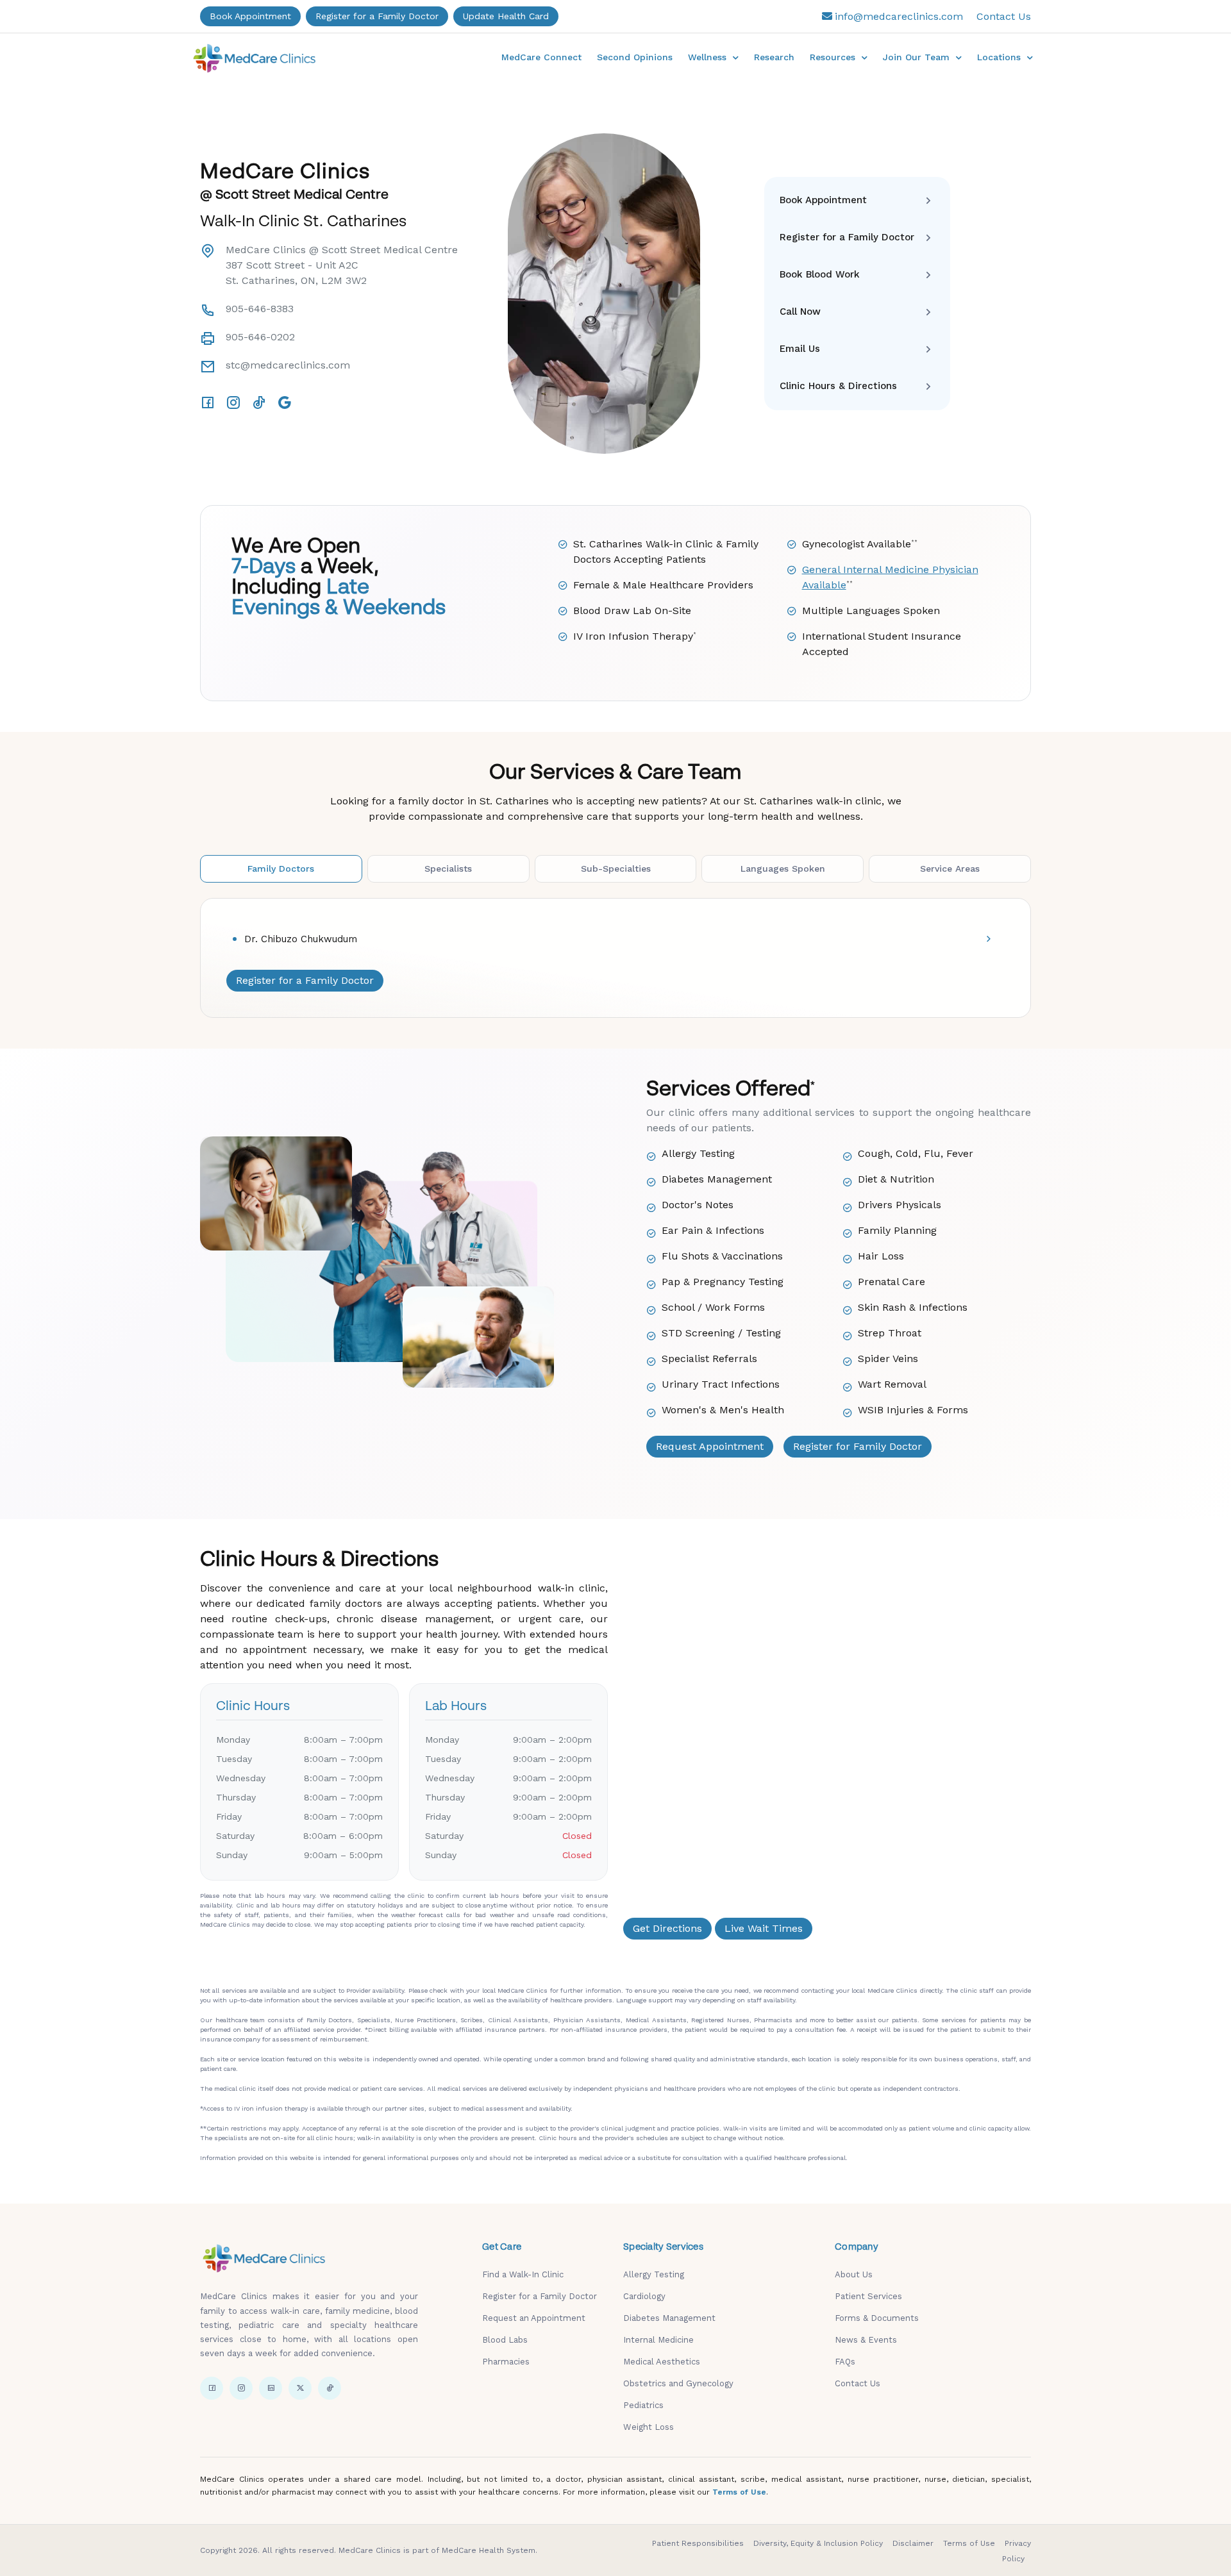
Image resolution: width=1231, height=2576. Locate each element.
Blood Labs (505, 2340)
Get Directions (667, 1928)
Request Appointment (710, 1446)
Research (774, 57)
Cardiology (644, 2296)
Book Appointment (250, 16)
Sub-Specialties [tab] (616, 868)
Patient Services (868, 2296)
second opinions (635, 57)
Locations (1001, 57)
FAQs (845, 2362)
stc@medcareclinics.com (288, 365)
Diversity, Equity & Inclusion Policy (818, 2543)
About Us (854, 2274)
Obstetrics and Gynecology (678, 2383)
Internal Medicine (658, 2340)
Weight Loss (649, 2427)
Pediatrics (643, 2405)
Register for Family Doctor (858, 1446)
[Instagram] (233, 403)
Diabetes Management (669, 2318)
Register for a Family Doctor (377, 16)
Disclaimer (913, 2543)
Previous (498, 294)
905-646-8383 (260, 309)
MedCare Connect (541, 57)
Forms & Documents (877, 2318)
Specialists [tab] (448, 868)
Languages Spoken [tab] (783, 868)
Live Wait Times (764, 1928)
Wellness (709, 57)
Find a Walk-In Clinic (523, 2274)
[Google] (285, 403)
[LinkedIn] (271, 2388)
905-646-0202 (260, 337)
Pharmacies (506, 2362)
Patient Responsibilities (698, 2543)
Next (710, 294)
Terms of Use (739, 2492)
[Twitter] (300, 2388)
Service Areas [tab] (950, 868)
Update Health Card (506, 16)
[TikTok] (259, 403)
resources (834, 57)
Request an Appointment (534, 2318)
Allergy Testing (654, 2274)
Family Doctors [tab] (281, 868)
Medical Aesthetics (662, 2362)
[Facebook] (208, 403)
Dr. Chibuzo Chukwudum (301, 939)
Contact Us (1004, 16)
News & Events (866, 2340)
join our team (918, 57)
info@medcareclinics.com (899, 16)
